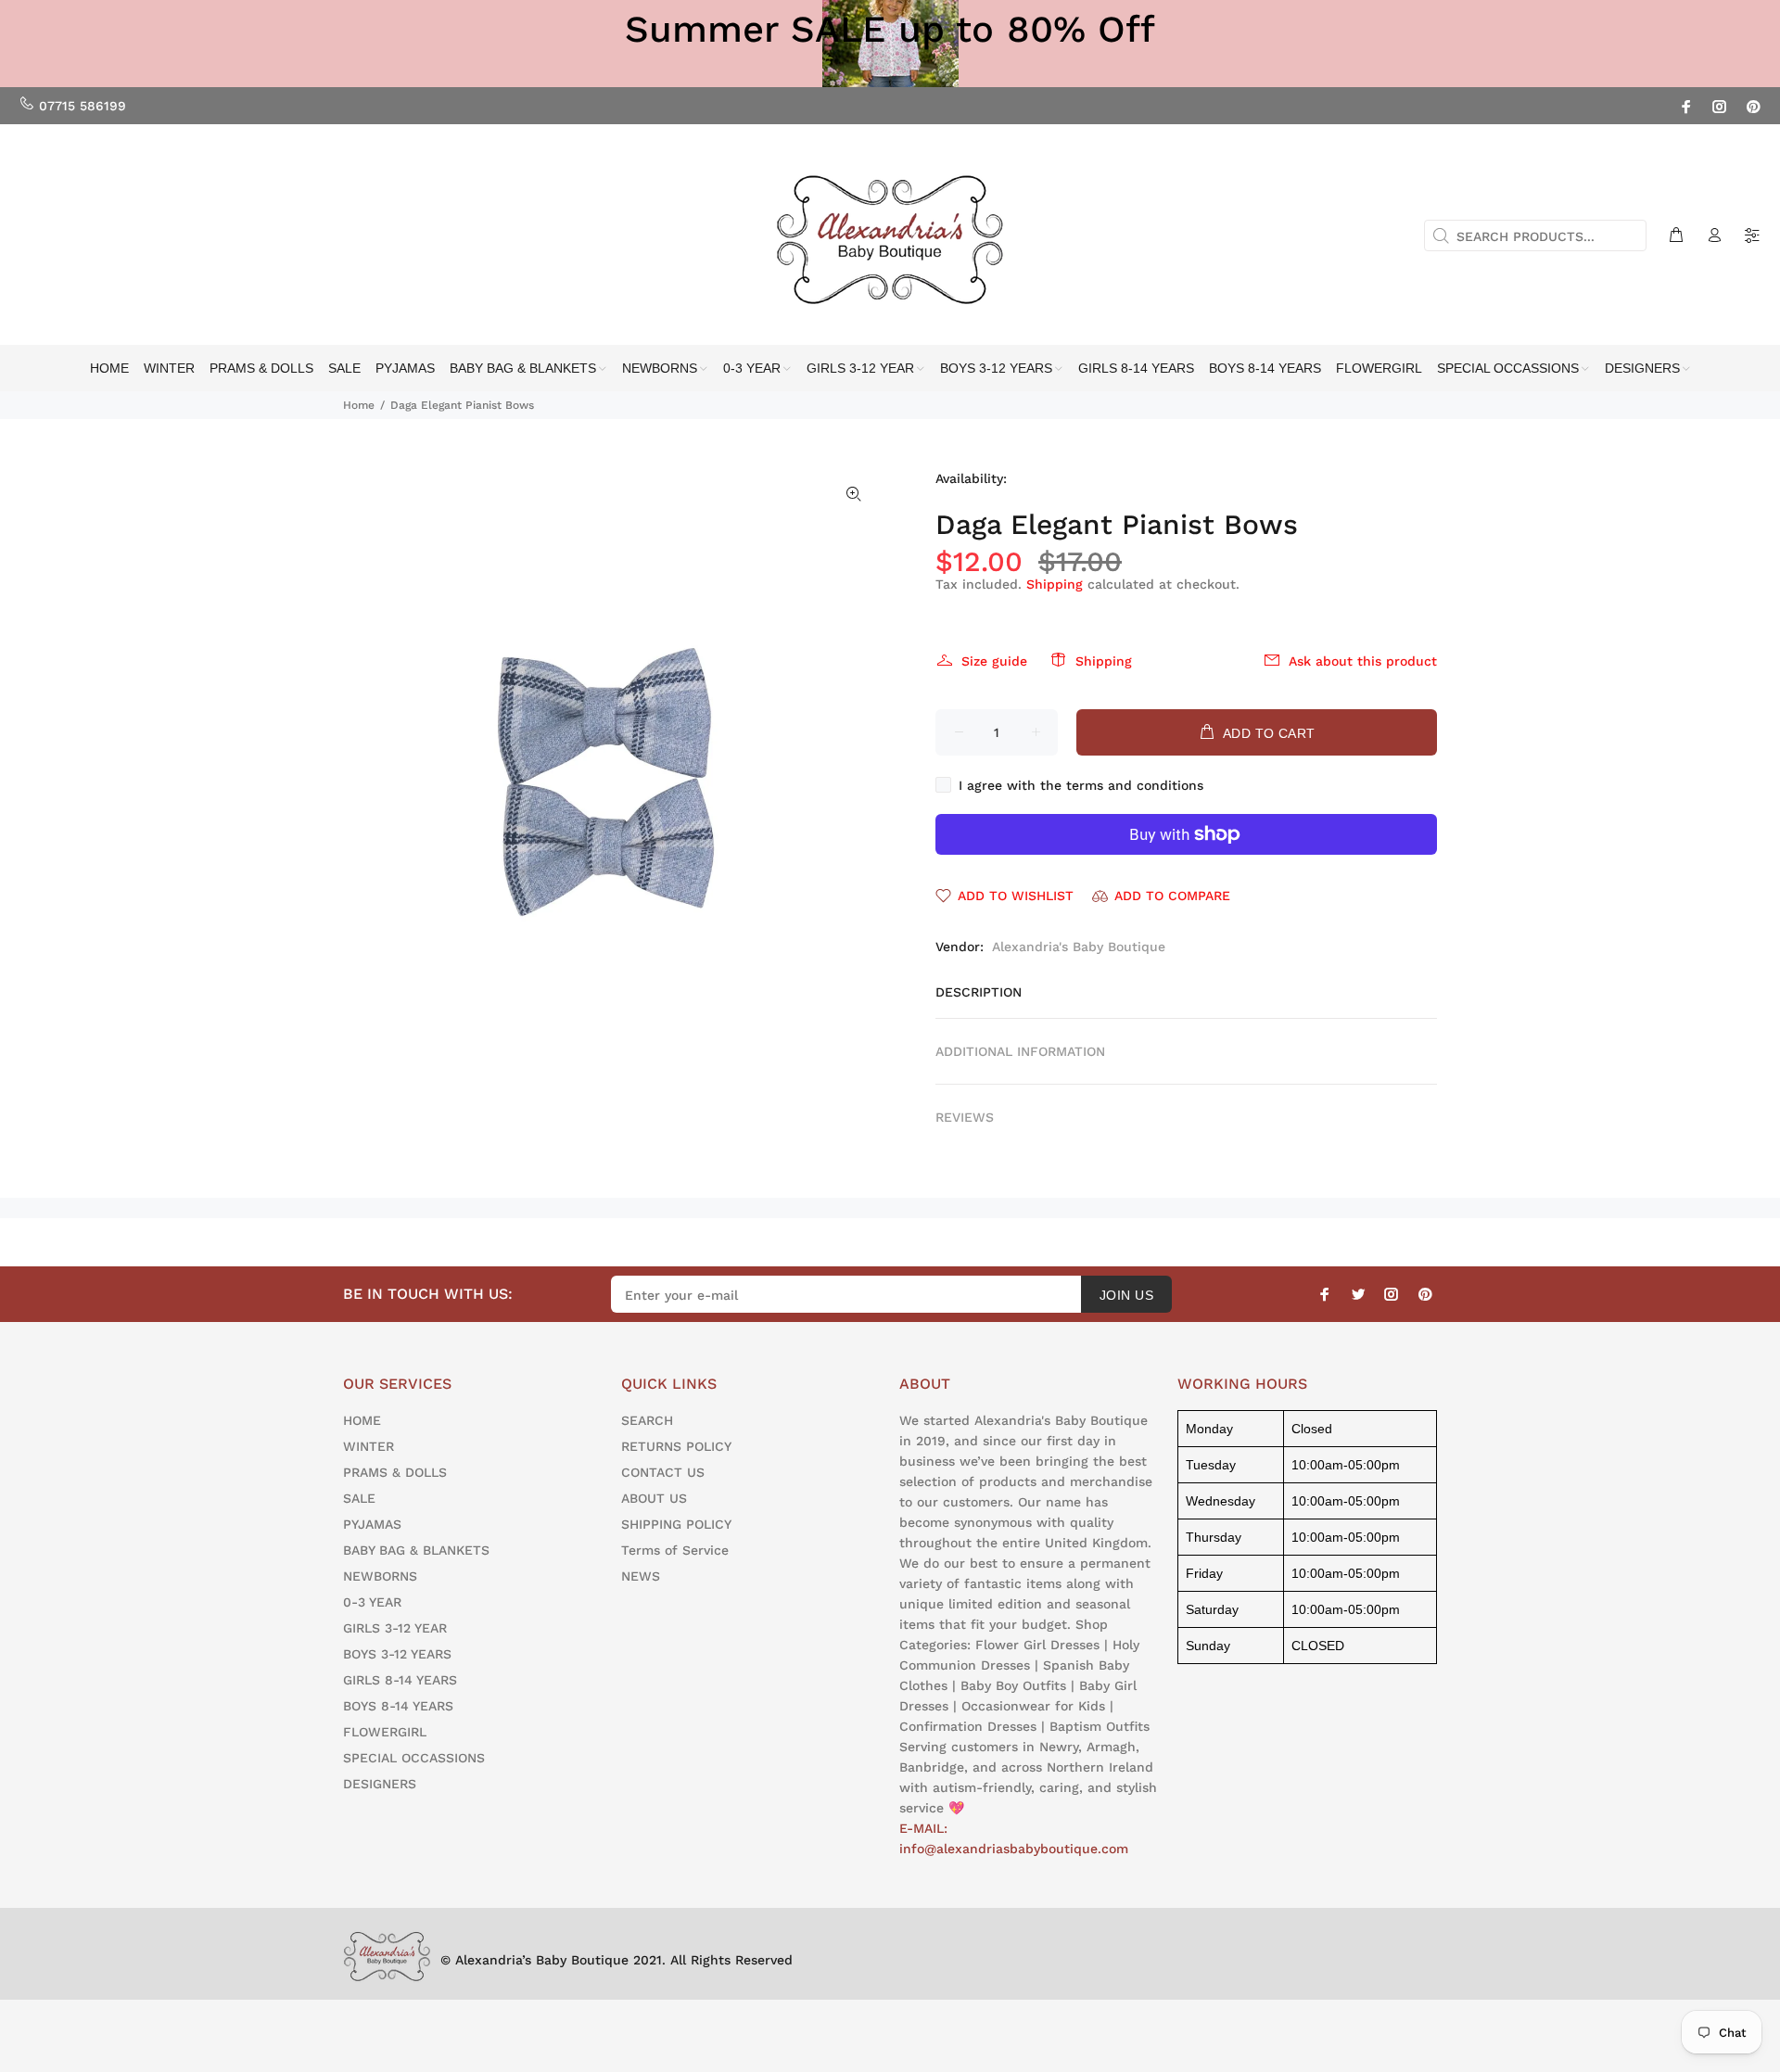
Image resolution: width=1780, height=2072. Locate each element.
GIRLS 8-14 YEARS (400, 1680)
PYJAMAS (372, 1524)
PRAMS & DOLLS (395, 1472)
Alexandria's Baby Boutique (1079, 947)
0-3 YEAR (372, 1602)
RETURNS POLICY (676, 1446)
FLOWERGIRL (385, 1732)
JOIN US (1126, 1295)
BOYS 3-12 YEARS (397, 1654)
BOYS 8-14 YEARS (398, 1706)
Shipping (1055, 584)
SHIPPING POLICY (676, 1524)
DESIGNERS (380, 1784)
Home (359, 405)
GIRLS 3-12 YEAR (395, 1628)
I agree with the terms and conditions (1081, 785)
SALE (359, 1498)
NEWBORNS (380, 1576)
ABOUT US (654, 1498)
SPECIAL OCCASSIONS (414, 1758)
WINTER (369, 1446)
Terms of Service (675, 1550)
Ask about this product (1363, 661)
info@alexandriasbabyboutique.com (1014, 1849)
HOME (362, 1420)
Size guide (994, 661)
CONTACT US (663, 1472)
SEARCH (647, 1420)
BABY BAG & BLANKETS (416, 1550)
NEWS (641, 1576)
